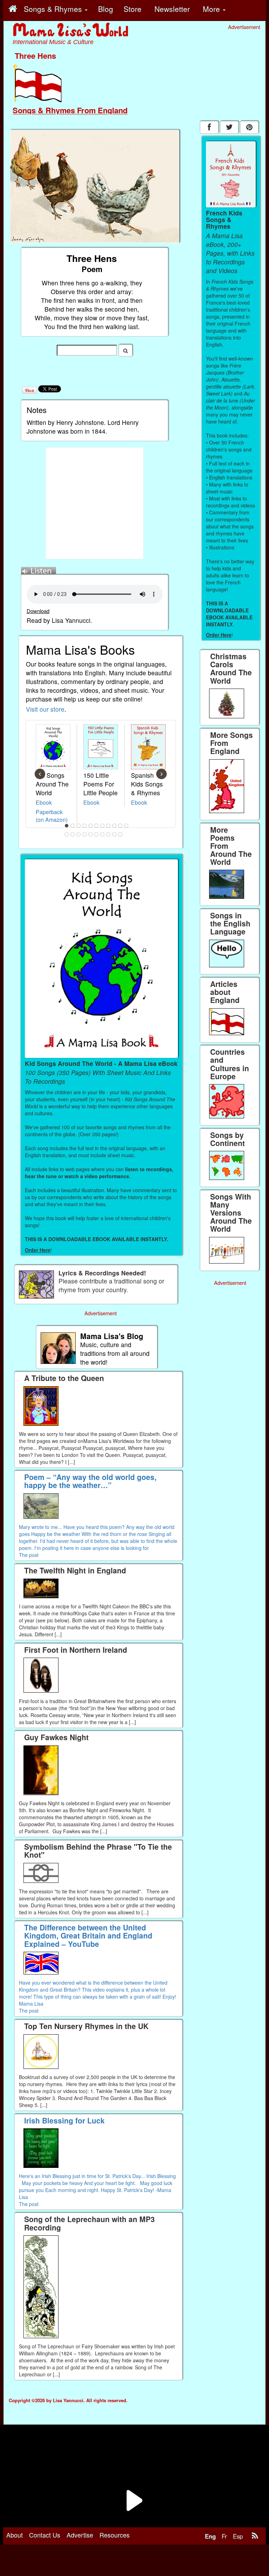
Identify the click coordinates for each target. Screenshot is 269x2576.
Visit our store (45, 709)
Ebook (44, 802)
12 (67, 834)
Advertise (80, 2535)
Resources (115, 2535)
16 (91, 834)
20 (115, 834)
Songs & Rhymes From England (70, 110)
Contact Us (45, 2535)
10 (120, 826)
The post (29, 1555)
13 (73, 834)
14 (79, 834)
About (15, 2535)
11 (126, 826)
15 (85, 834)
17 (97, 834)
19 (109, 834)
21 (120, 834)
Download (38, 611)
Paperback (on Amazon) (52, 816)
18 (103, 834)
